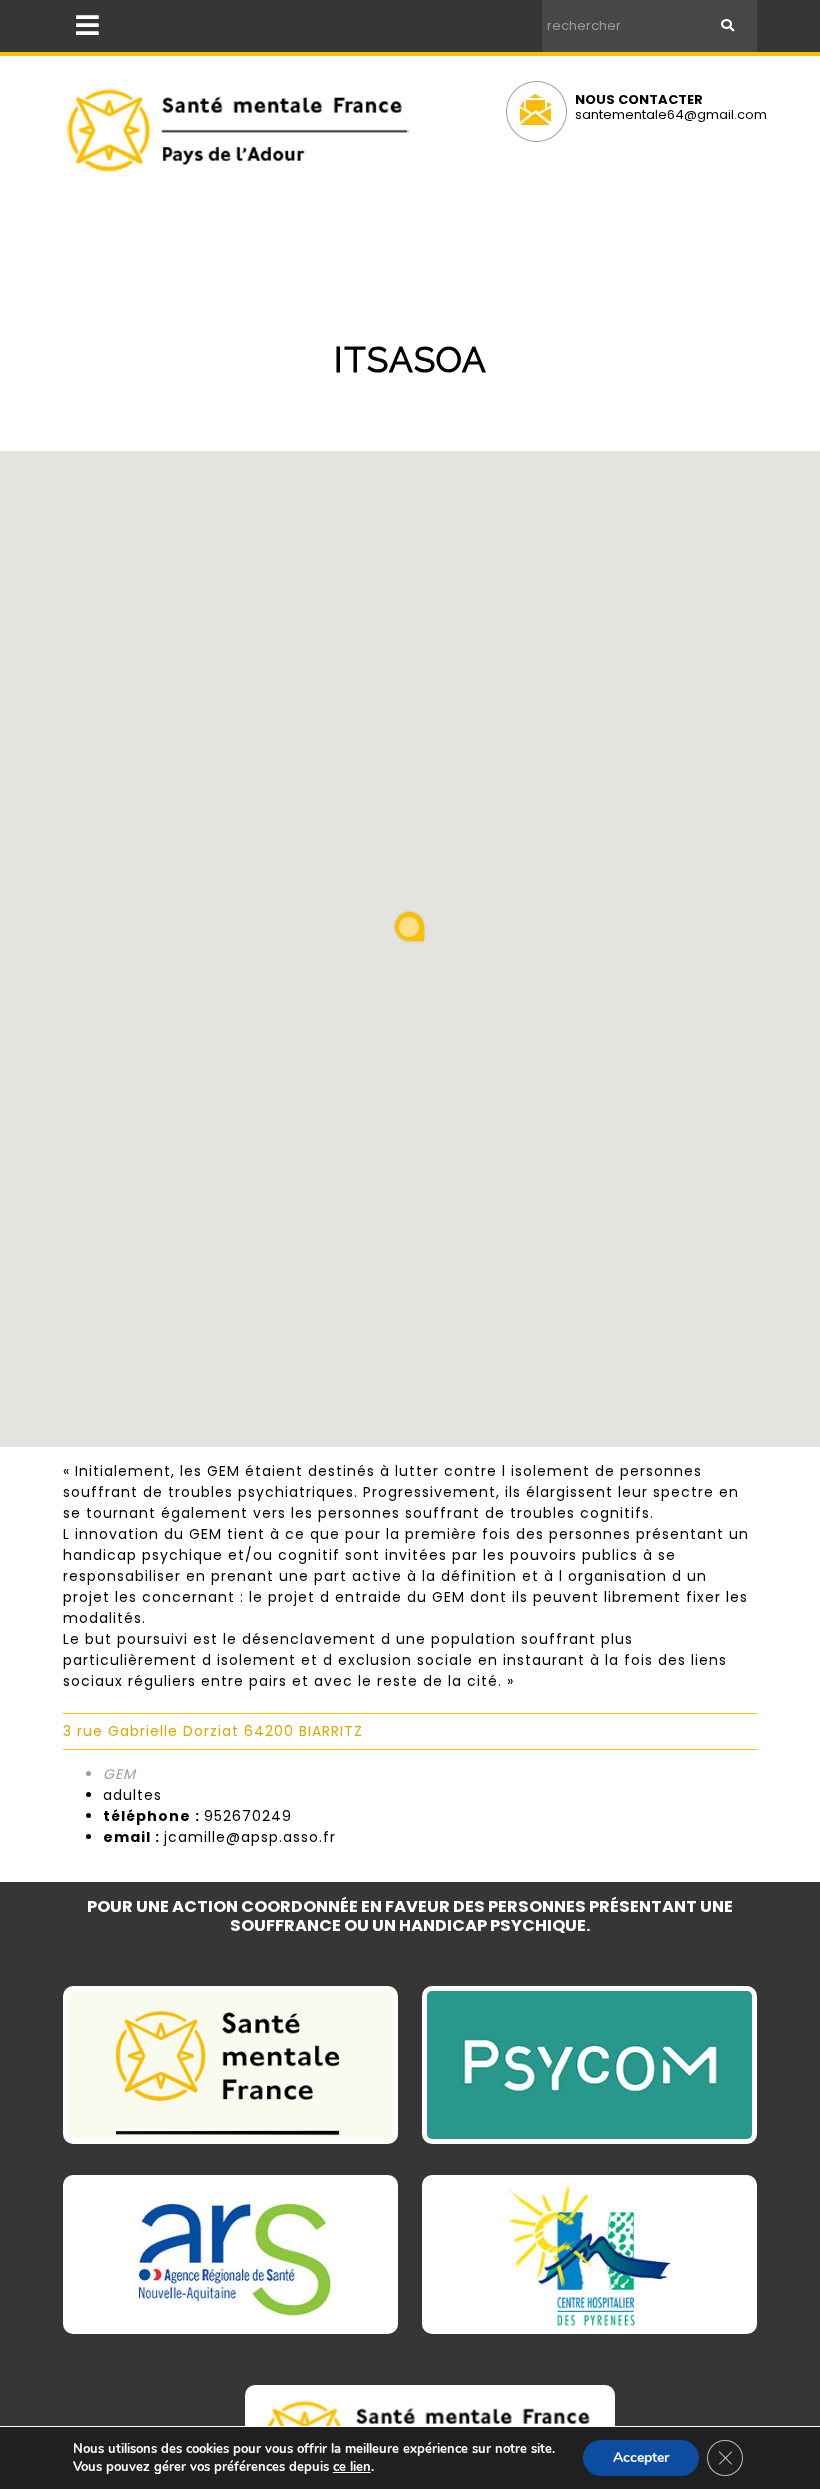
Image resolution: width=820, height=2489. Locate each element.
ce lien (352, 2467)
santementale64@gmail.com (671, 114)
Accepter (641, 2457)
